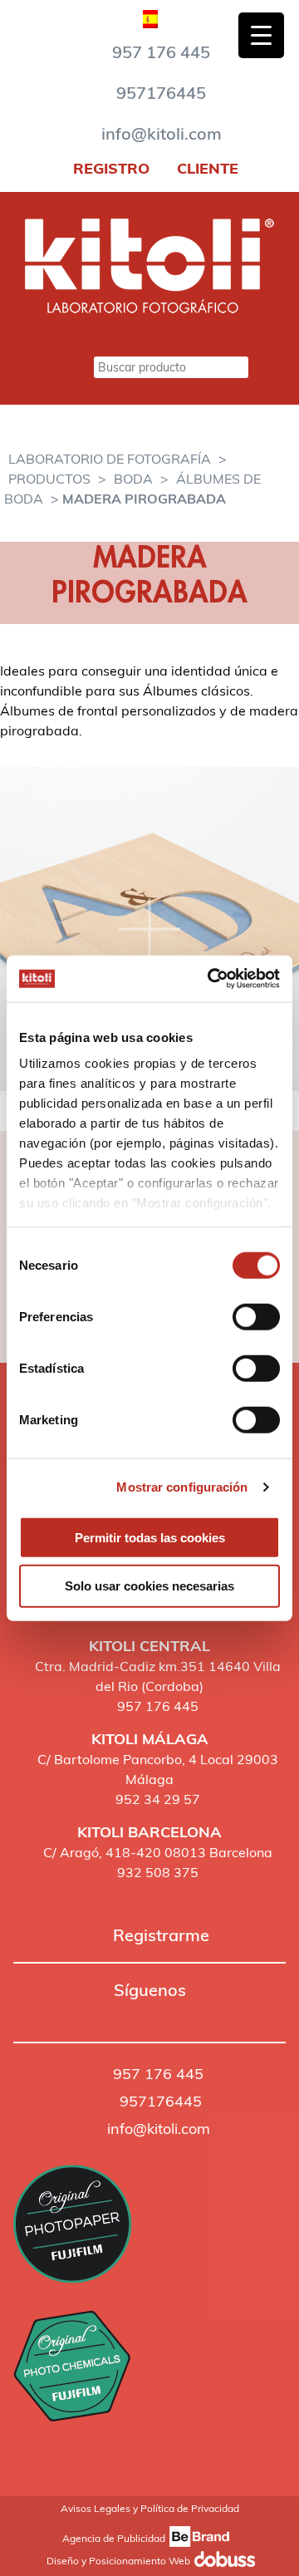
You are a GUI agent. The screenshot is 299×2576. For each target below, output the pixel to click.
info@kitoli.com (162, 133)
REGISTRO (109, 168)
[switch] (256, 1316)
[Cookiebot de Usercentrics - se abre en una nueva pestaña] (211, 979)
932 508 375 (158, 1872)
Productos (49, 479)
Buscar (68, 366)
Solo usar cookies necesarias (149, 1586)
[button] (21, 2015)
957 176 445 (161, 52)
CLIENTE (206, 168)
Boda (133, 479)
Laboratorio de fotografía (110, 459)
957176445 (161, 93)
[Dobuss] (221, 2561)
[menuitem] (150, 15)
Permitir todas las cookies (150, 1537)
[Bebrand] (196, 2539)
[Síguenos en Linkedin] (91, 2014)
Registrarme (161, 1935)
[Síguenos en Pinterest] (67, 2014)
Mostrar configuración (182, 1487)
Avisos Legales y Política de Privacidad (150, 2508)
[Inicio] (149, 308)
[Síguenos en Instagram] (44, 2014)
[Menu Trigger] (261, 35)
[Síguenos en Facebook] (21, 2014)
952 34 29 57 (158, 1799)
